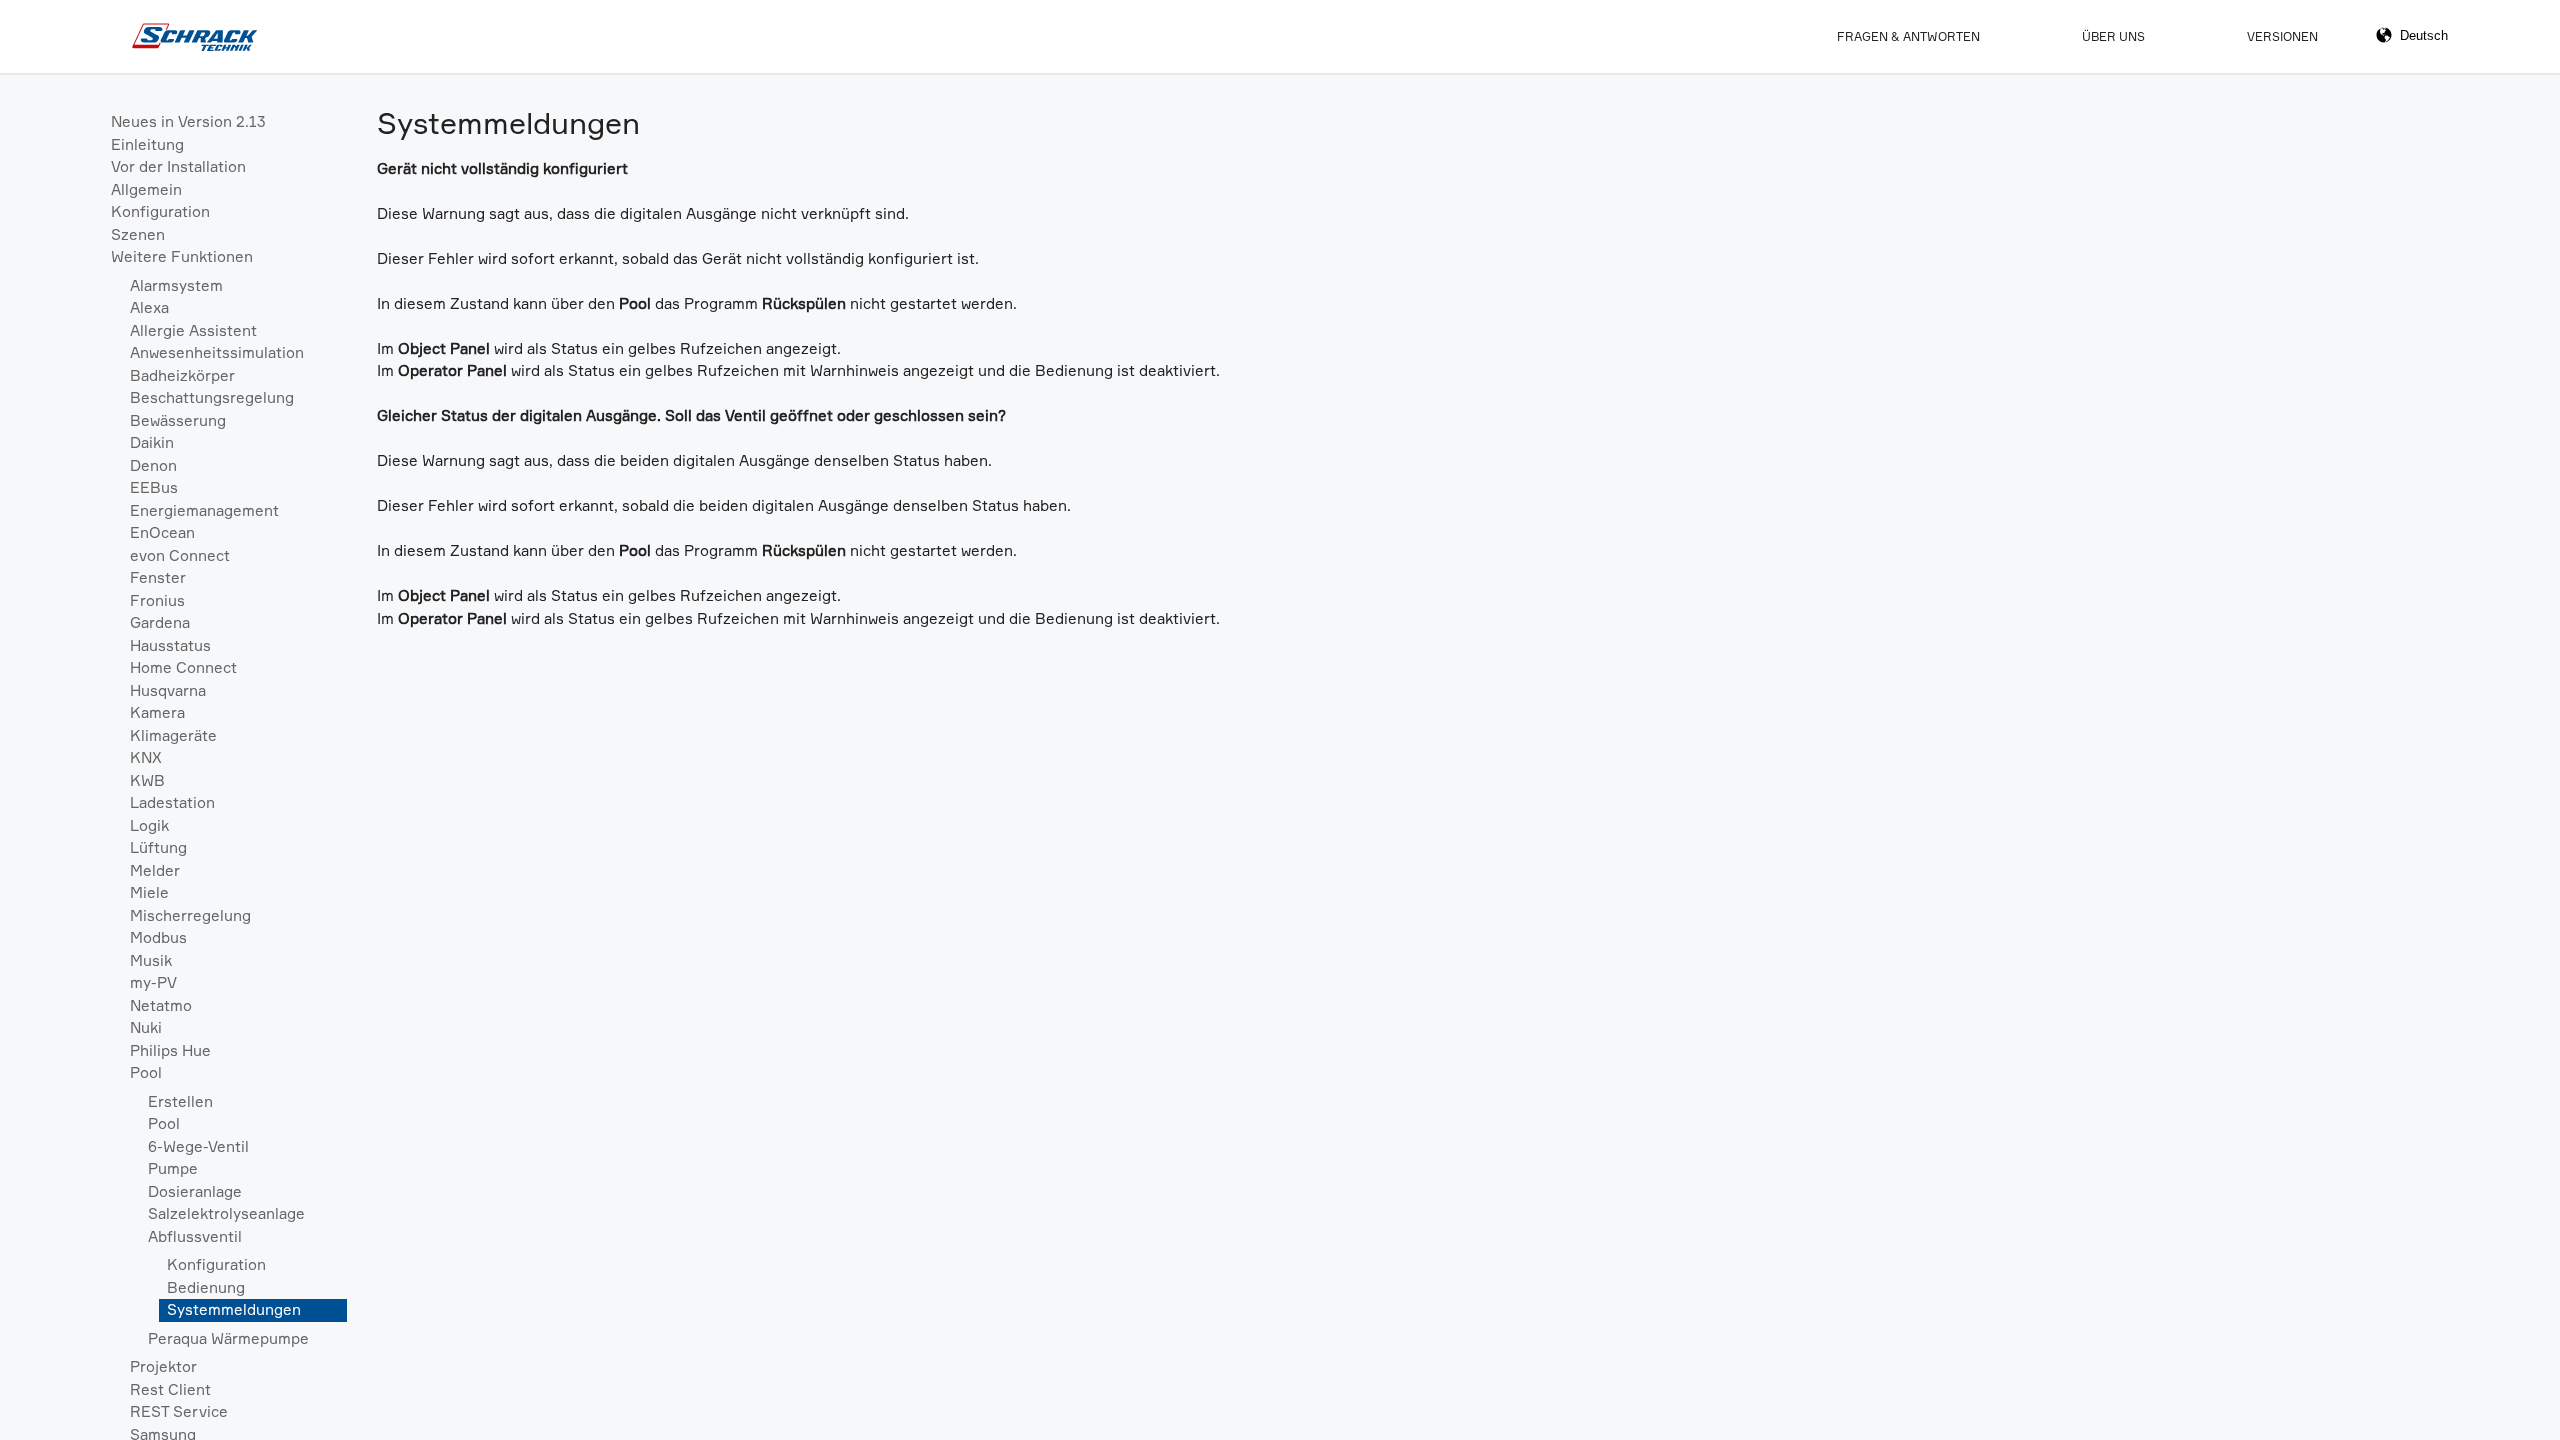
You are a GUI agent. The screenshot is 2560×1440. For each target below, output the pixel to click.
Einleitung (147, 144)
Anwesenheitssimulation (217, 352)
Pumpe (173, 1168)
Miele (149, 892)
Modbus (158, 937)
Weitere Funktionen (182, 256)
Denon (153, 465)
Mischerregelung (190, 915)
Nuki (146, 1027)
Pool (146, 1072)
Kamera (157, 712)
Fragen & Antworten (1908, 36)
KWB (147, 780)
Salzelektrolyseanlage (226, 1213)
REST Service (179, 1411)
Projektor (163, 1366)
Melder (155, 870)
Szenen (138, 234)
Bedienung (206, 1287)
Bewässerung (178, 420)
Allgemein (146, 189)
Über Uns (2113, 36)
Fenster (158, 577)
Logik (149, 825)
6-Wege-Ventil (198, 1146)
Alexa (149, 307)
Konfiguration (160, 211)
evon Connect (180, 555)
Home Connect (183, 667)
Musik (151, 960)
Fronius (157, 600)
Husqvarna (168, 690)
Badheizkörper (182, 375)
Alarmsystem (176, 285)
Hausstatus (170, 645)
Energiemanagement (204, 510)
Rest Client (170, 1389)
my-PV (153, 982)
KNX (146, 757)
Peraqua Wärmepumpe (228, 1338)
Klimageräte (173, 735)
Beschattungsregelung (212, 397)
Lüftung (158, 847)
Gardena (160, 622)
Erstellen (180, 1101)
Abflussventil (195, 1236)
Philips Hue (170, 1050)
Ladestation (172, 802)
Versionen (2282, 36)
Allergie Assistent (193, 330)
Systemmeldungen (234, 1309)
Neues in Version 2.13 (188, 121)
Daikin (152, 442)
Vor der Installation (178, 166)
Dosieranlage (195, 1191)
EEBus (154, 487)
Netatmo (161, 1005)
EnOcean (162, 532)
